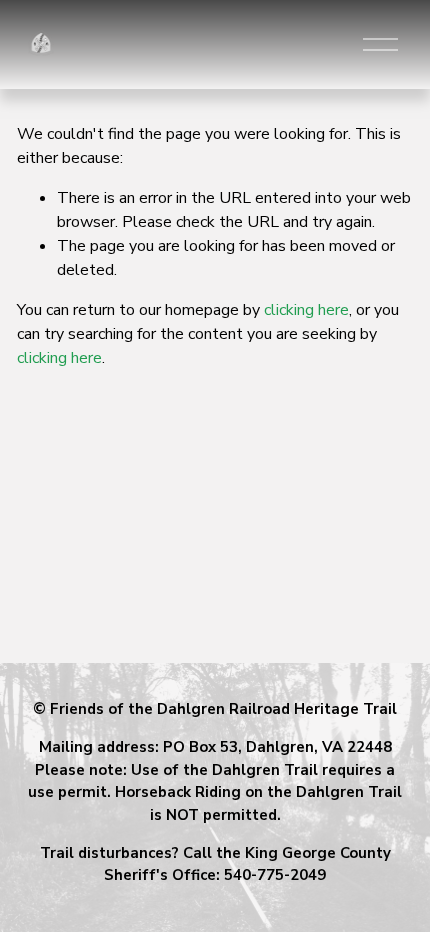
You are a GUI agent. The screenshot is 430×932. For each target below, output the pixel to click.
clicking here (306, 310)
